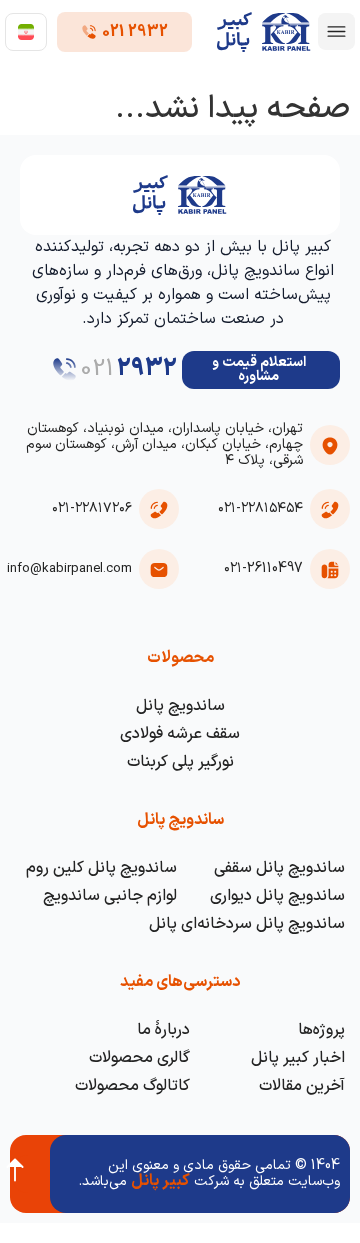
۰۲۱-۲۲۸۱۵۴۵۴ (260, 508)
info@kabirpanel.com (69, 569)
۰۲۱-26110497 (263, 568)
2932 (147, 369)
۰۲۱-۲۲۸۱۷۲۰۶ (92, 508)
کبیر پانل (160, 1181)
